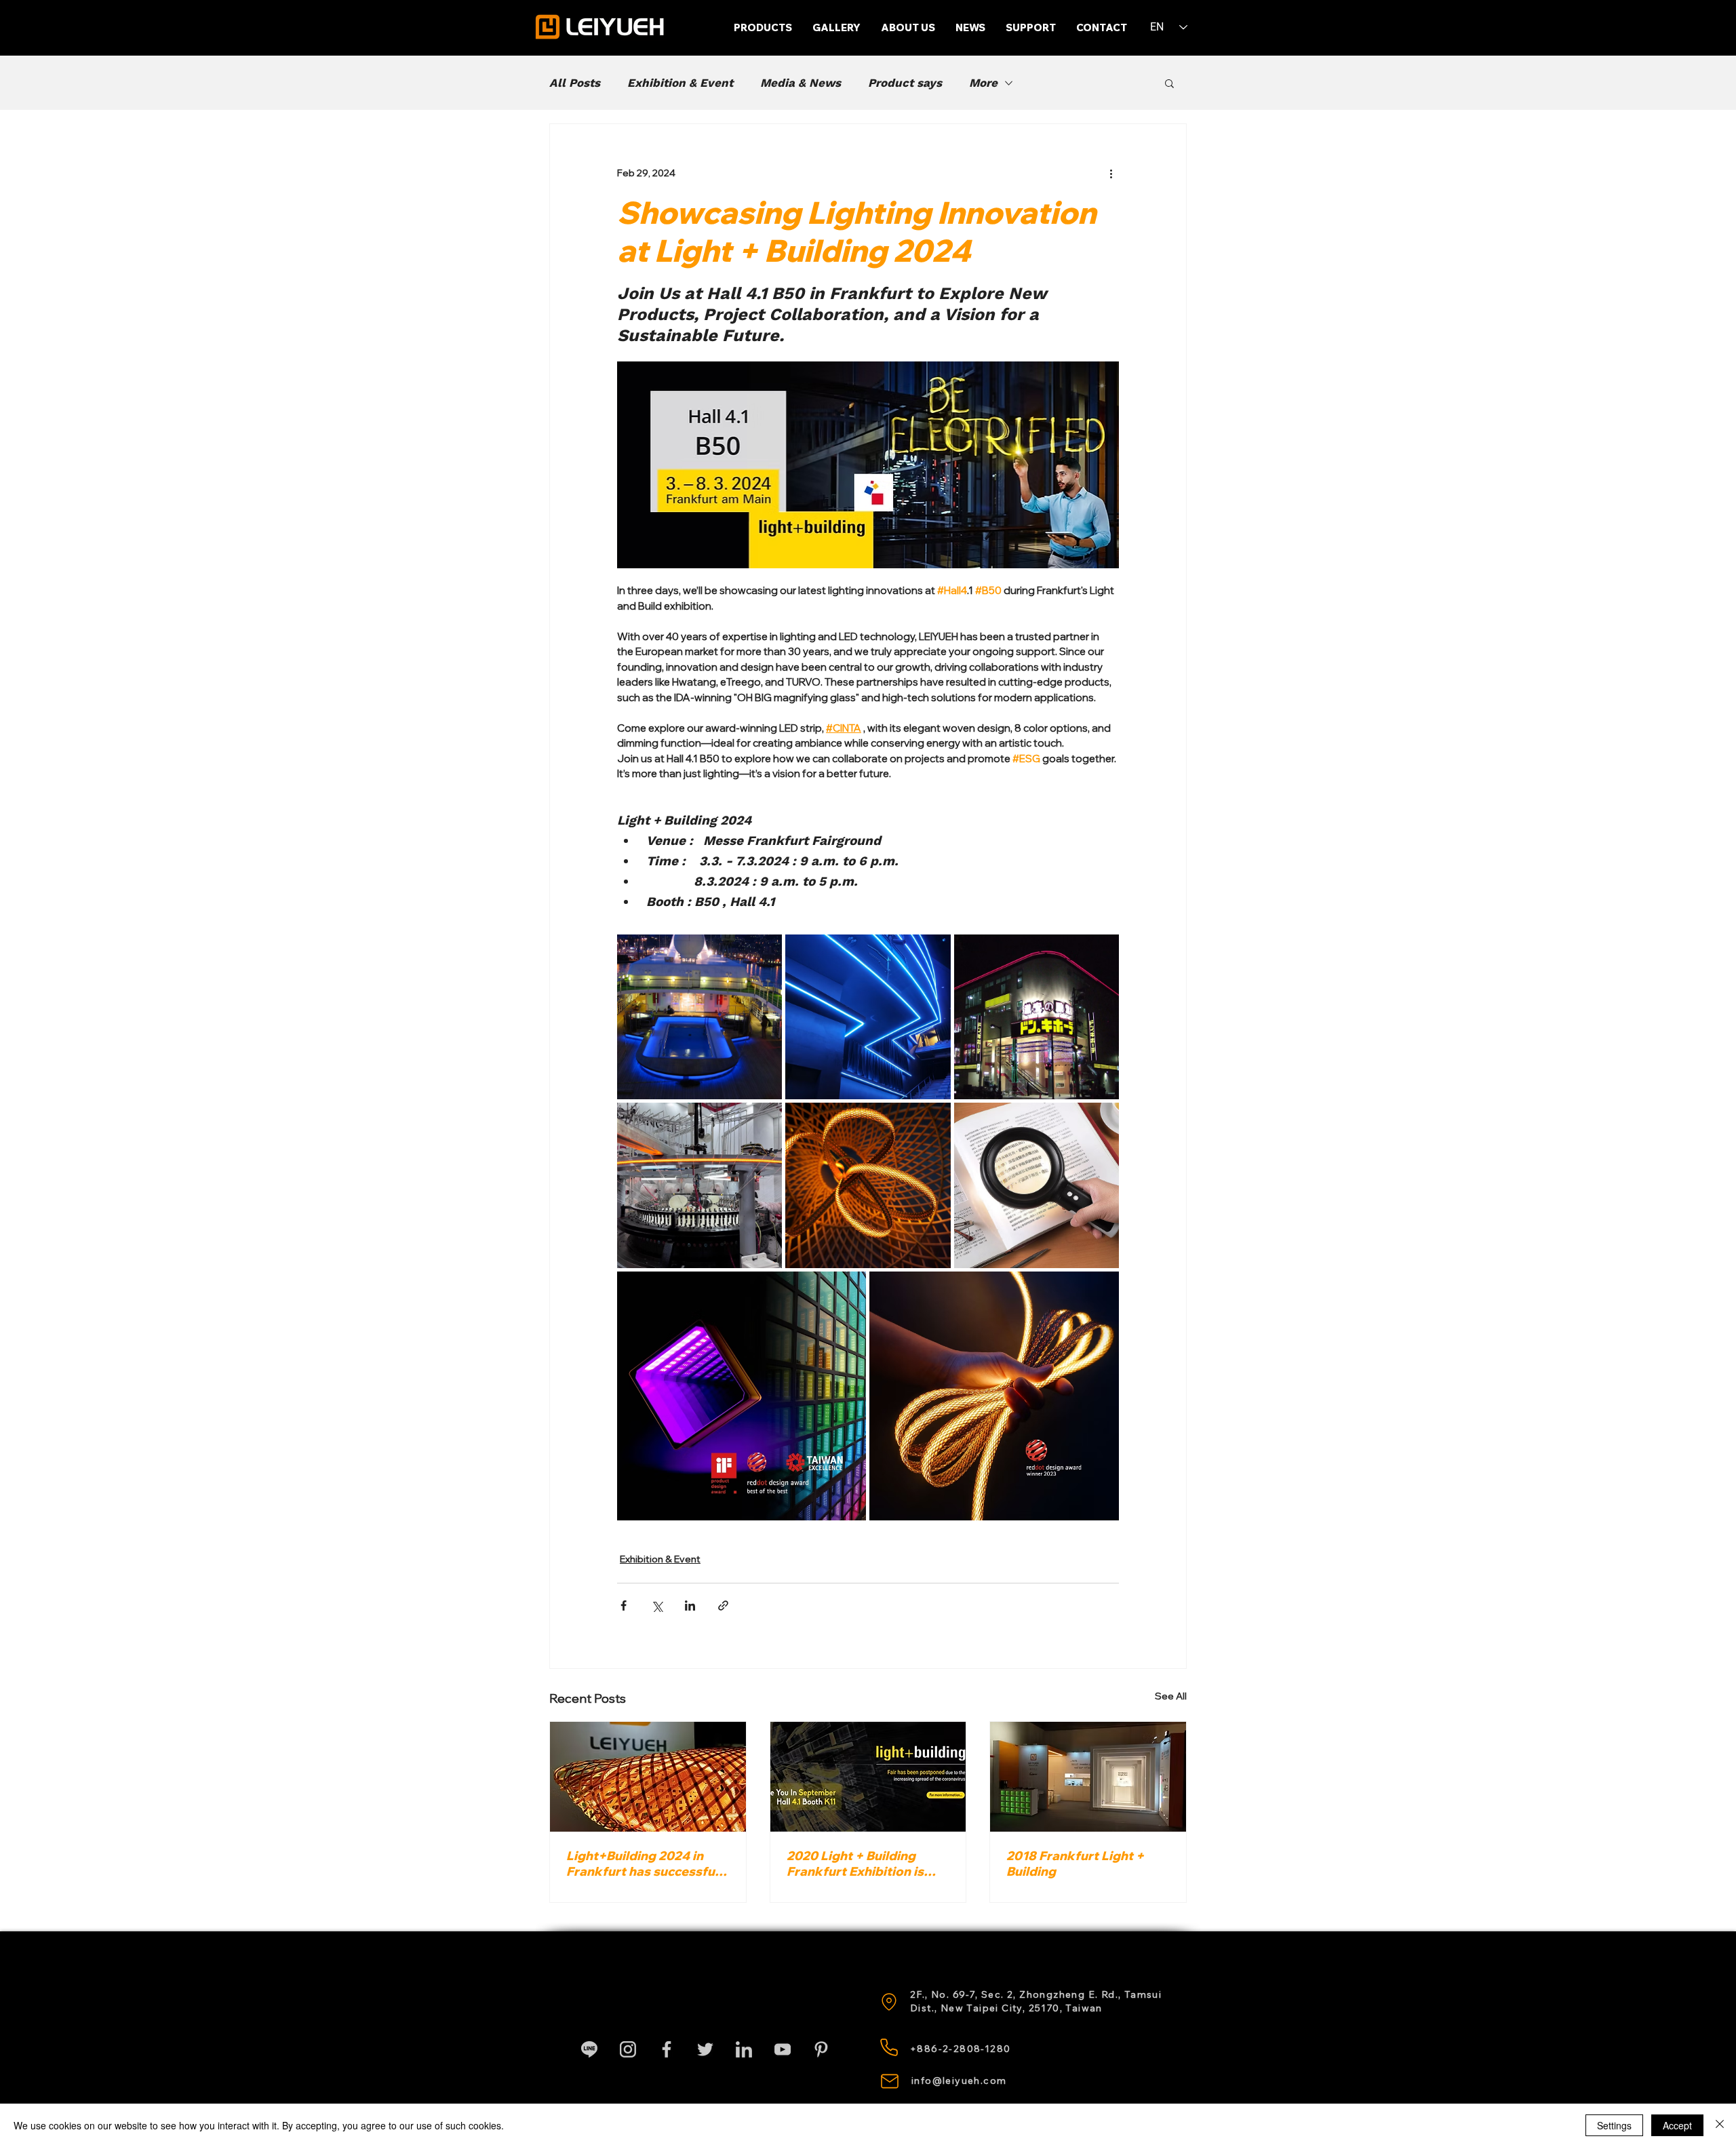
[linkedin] (744, 2049)
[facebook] (667, 2049)
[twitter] (705, 2049)
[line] (589, 2049)
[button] (1031, 28)
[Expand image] (699, 1017)
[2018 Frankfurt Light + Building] (1088, 1777)
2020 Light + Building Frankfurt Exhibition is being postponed (855, 1864)
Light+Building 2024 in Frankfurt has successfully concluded (648, 1864)
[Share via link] (723, 1606)
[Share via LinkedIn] (690, 1606)
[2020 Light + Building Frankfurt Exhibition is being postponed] (868, 1777)
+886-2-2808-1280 (960, 2049)
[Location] (889, 2002)
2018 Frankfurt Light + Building (1075, 1864)
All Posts (575, 83)
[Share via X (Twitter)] (657, 1606)
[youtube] (783, 2049)
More (983, 83)
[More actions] (1111, 173)
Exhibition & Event (680, 83)
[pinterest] (821, 2049)
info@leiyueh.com (959, 2081)
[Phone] (889, 2047)
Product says (905, 83)
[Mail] (890, 2081)
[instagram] (628, 2049)
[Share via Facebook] (624, 1606)
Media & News (801, 83)
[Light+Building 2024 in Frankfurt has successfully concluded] (648, 1777)
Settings (1614, 2125)
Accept (1677, 2125)
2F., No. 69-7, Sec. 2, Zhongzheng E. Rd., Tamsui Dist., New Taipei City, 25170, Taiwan (1036, 2001)
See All (1171, 1696)
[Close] (1720, 2125)
